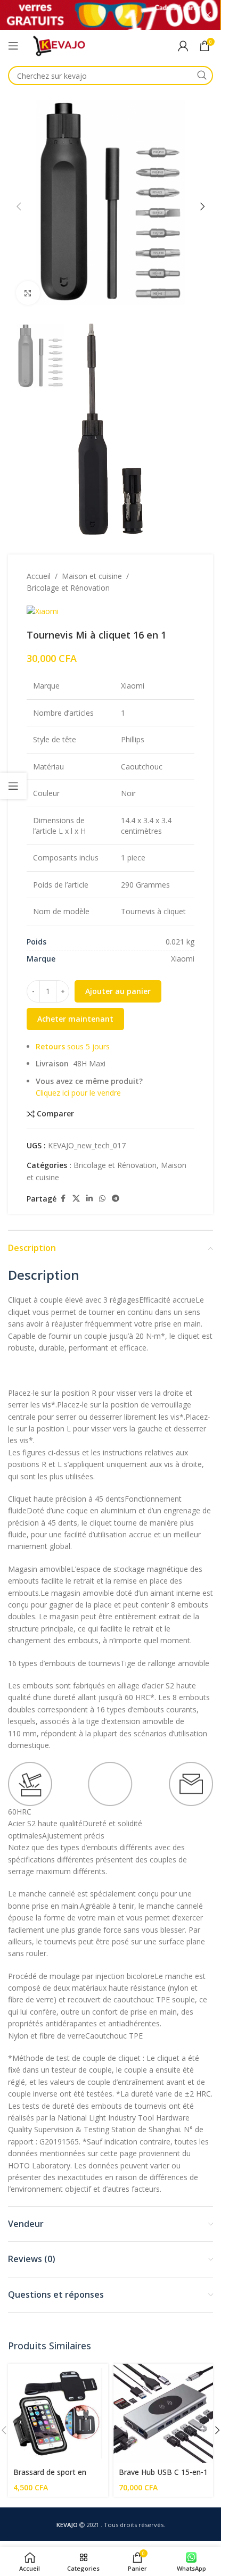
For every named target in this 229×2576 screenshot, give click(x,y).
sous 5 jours (73, 1029)
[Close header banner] (208, 15)
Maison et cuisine (92, 559)
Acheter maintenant (75, 1002)
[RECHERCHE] (202, 76)
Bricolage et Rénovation (68, 571)
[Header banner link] (111, 15)
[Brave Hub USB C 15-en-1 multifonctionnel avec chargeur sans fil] (163, 2397)
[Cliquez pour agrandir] (28, 285)
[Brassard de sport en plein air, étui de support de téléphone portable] (58, 2397)
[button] (19, 203)
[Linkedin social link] (89, 1182)
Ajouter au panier (118, 974)
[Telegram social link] (116, 1182)
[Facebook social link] (63, 1182)
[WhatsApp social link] (102, 1182)
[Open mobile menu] (13, 46)
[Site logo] (59, 45)
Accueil (39, 559)
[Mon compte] (183, 46)
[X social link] (76, 1182)
